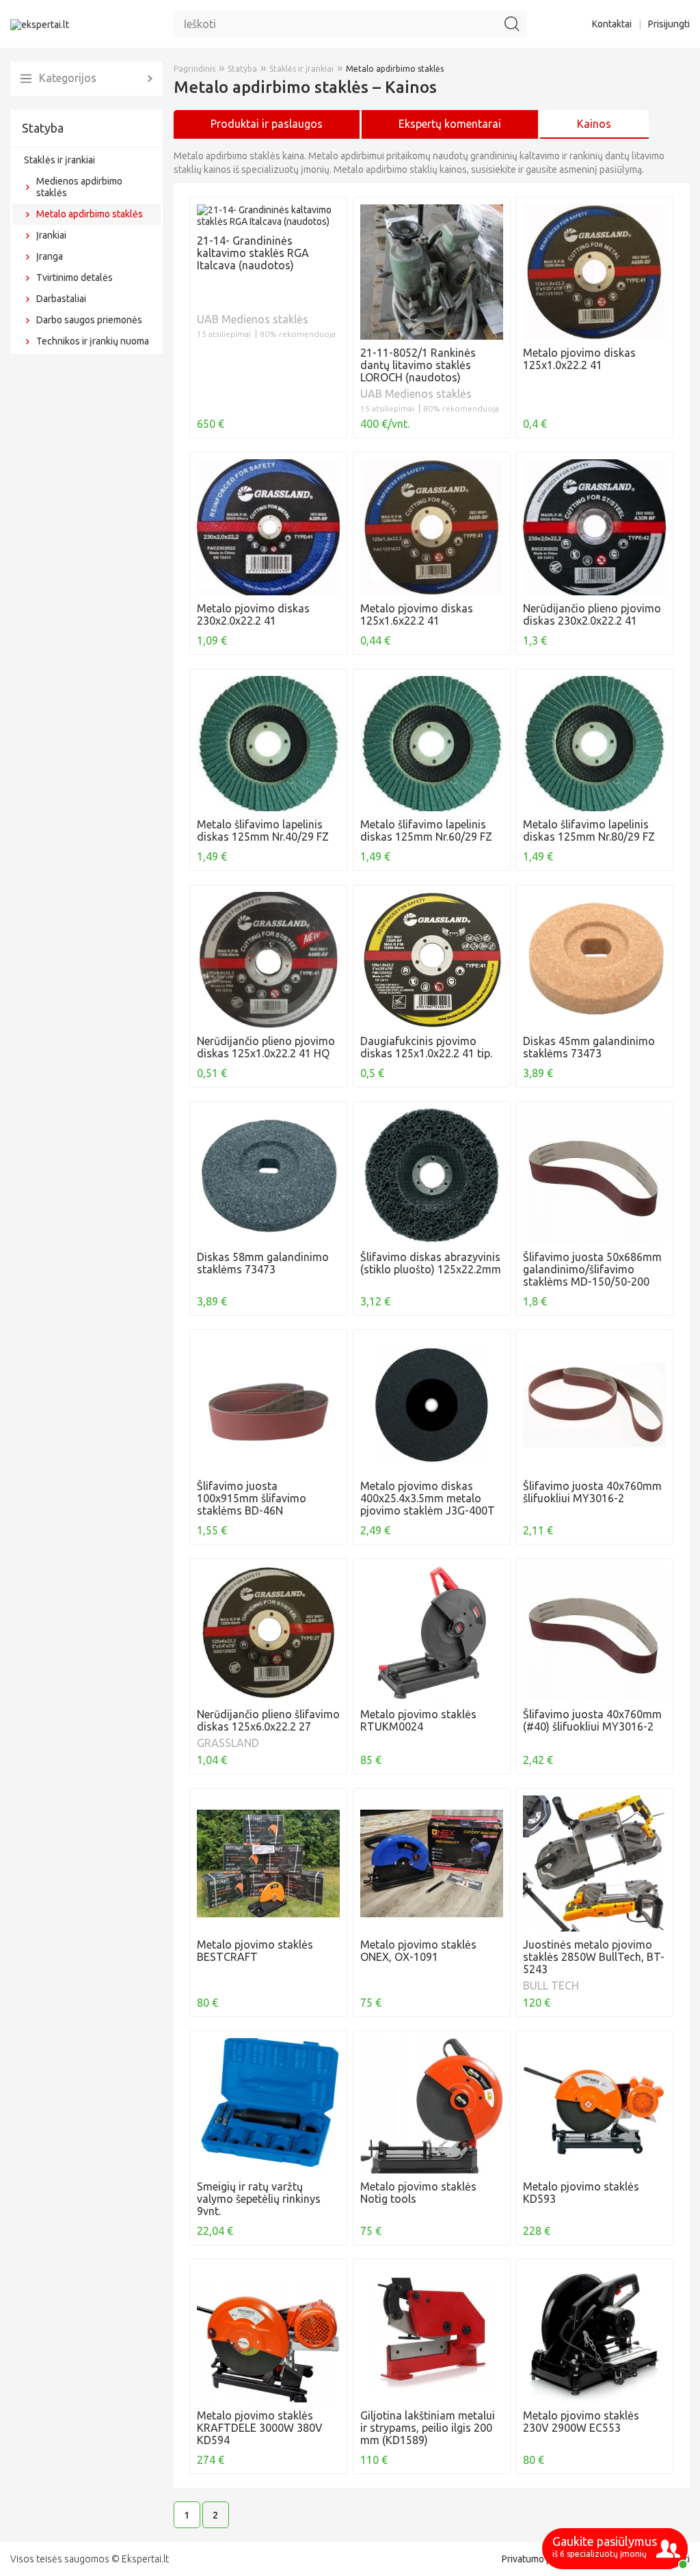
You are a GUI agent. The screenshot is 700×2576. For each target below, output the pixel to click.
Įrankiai (51, 235)
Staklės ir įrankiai (59, 160)
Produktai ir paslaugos (267, 124)
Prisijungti (669, 24)
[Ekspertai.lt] (40, 24)
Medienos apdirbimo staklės (79, 187)
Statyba (43, 128)
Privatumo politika (539, 2559)
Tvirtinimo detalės (75, 277)
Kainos (594, 124)
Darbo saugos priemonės (89, 320)
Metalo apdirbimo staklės (90, 214)
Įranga (50, 256)
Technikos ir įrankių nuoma (93, 341)
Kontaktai (612, 24)
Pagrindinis (194, 69)
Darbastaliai (61, 299)
